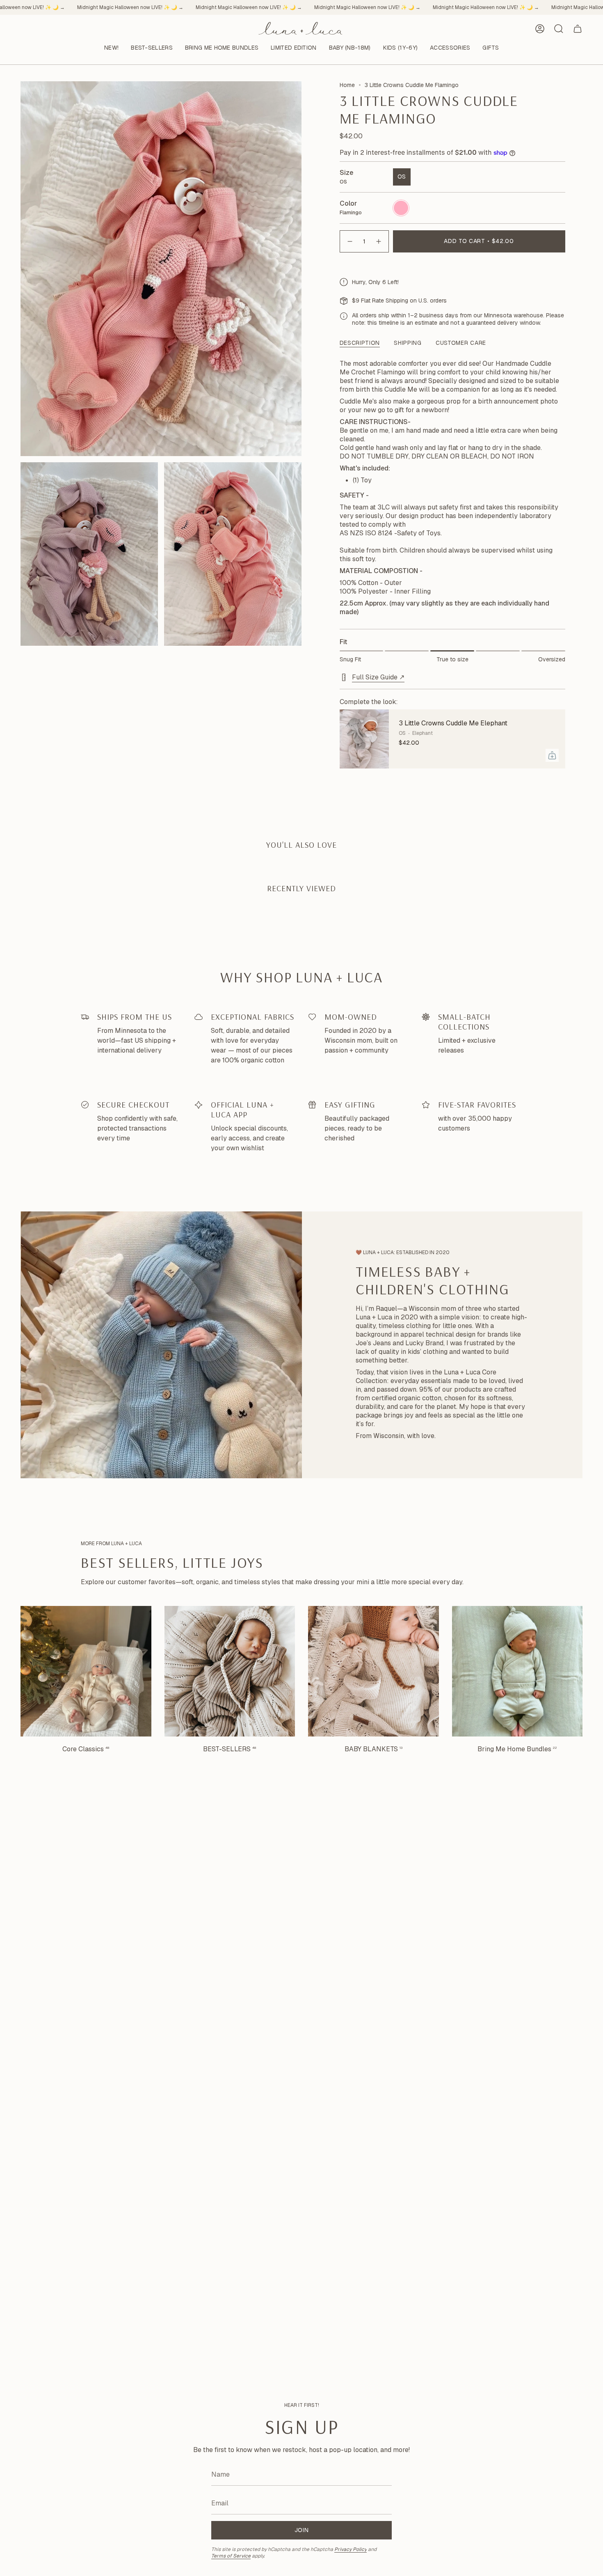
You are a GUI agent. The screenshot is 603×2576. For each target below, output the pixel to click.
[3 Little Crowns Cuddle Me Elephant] (364, 739)
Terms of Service (231, 2556)
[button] (152, 48)
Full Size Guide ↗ (378, 677)
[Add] (552, 755)
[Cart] (578, 29)
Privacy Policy (351, 2549)
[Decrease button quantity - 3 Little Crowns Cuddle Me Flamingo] (349, 241)
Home (347, 85)
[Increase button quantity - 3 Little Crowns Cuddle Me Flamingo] (379, 241)
